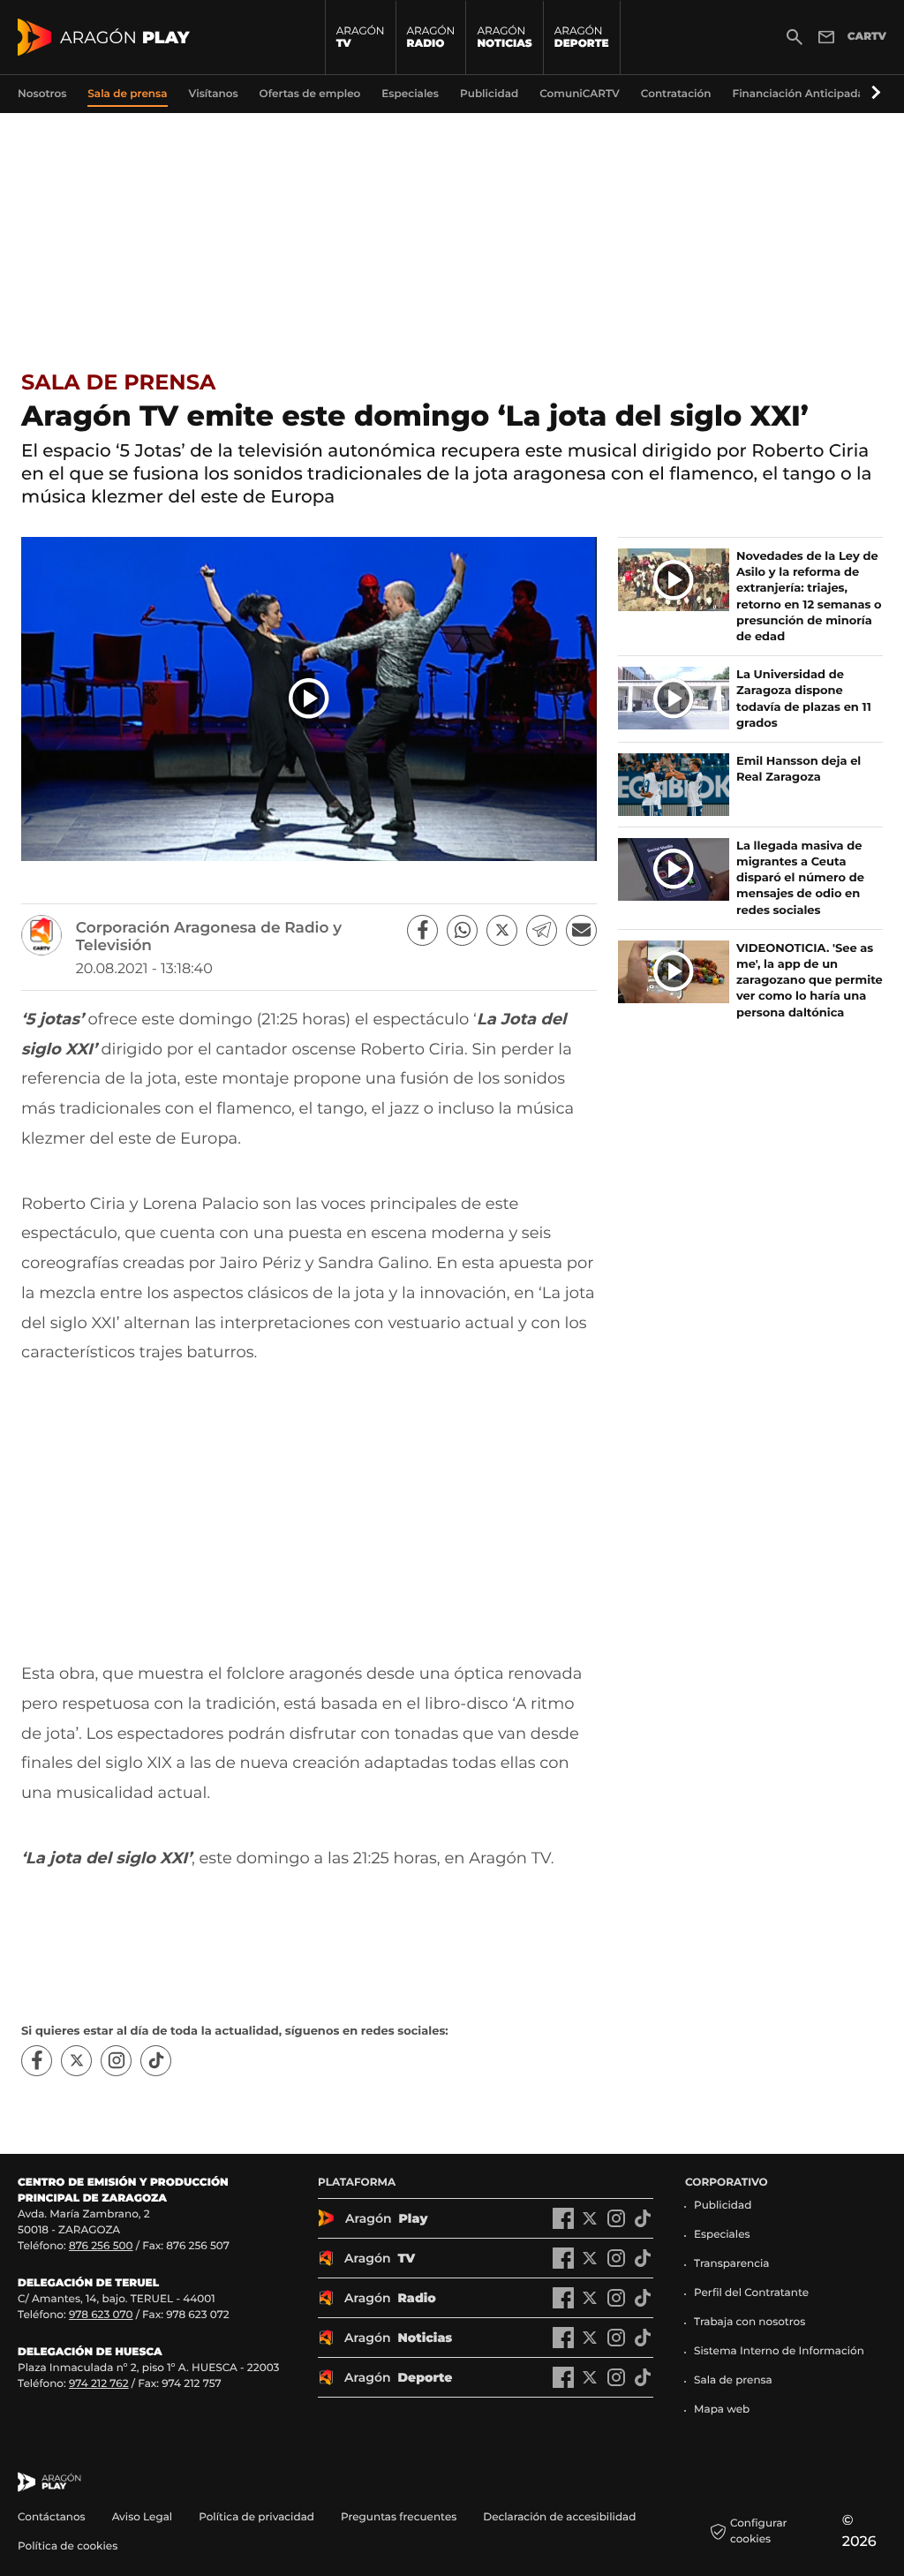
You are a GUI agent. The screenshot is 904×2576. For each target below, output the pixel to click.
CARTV (867, 37)
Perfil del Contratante (751, 2293)
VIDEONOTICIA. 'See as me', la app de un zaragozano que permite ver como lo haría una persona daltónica (810, 981)
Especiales (722, 2235)
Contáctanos (52, 2517)
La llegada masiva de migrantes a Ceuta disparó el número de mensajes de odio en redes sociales (800, 878)
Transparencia (732, 2264)
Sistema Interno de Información (779, 2351)
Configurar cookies (759, 2531)
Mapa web (722, 2410)
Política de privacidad (256, 2517)
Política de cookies (68, 2546)
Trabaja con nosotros (750, 2322)
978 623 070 (101, 2315)
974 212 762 (99, 2384)
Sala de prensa (118, 383)
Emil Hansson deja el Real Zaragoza (799, 769)
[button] (873, 94)
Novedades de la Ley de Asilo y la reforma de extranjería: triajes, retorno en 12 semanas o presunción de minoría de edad (809, 597)
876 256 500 (101, 2246)
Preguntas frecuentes (399, 2517)
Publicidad (723, 2206)
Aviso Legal (143, 2517)
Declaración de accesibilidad (561, 2517)
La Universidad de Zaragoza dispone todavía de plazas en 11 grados (804, 699)
